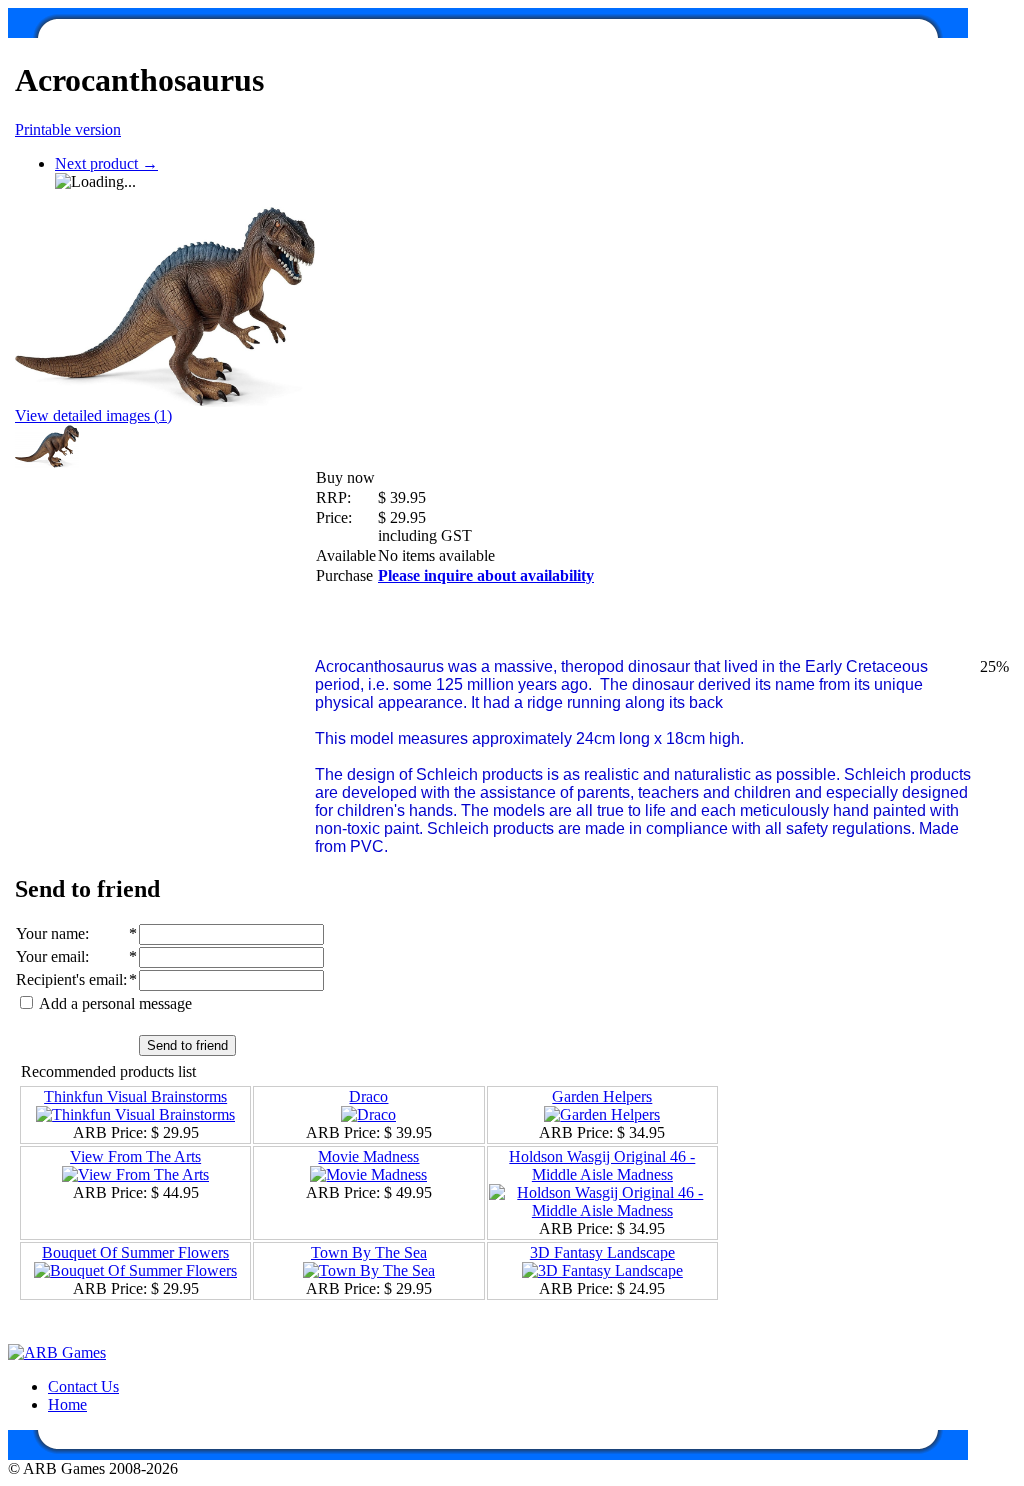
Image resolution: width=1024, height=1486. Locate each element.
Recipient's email (69, 979)
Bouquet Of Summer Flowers (135, 1252)
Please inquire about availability (486, 575)
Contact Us (83, 1386)
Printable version (68, 129)
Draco (368, 1096)
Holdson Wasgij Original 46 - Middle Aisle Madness (602, 1165)
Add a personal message (114, 1003)
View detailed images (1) (93, 415)
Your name (50, 933)
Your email (50, 956)
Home (67, 1404)
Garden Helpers (602, 1096)
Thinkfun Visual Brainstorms (135, 1096)
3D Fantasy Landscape (602, 1252)
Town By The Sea (369, 1252)
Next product (106, 163)
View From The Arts (135, 1156)
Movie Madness (368, 1156)
